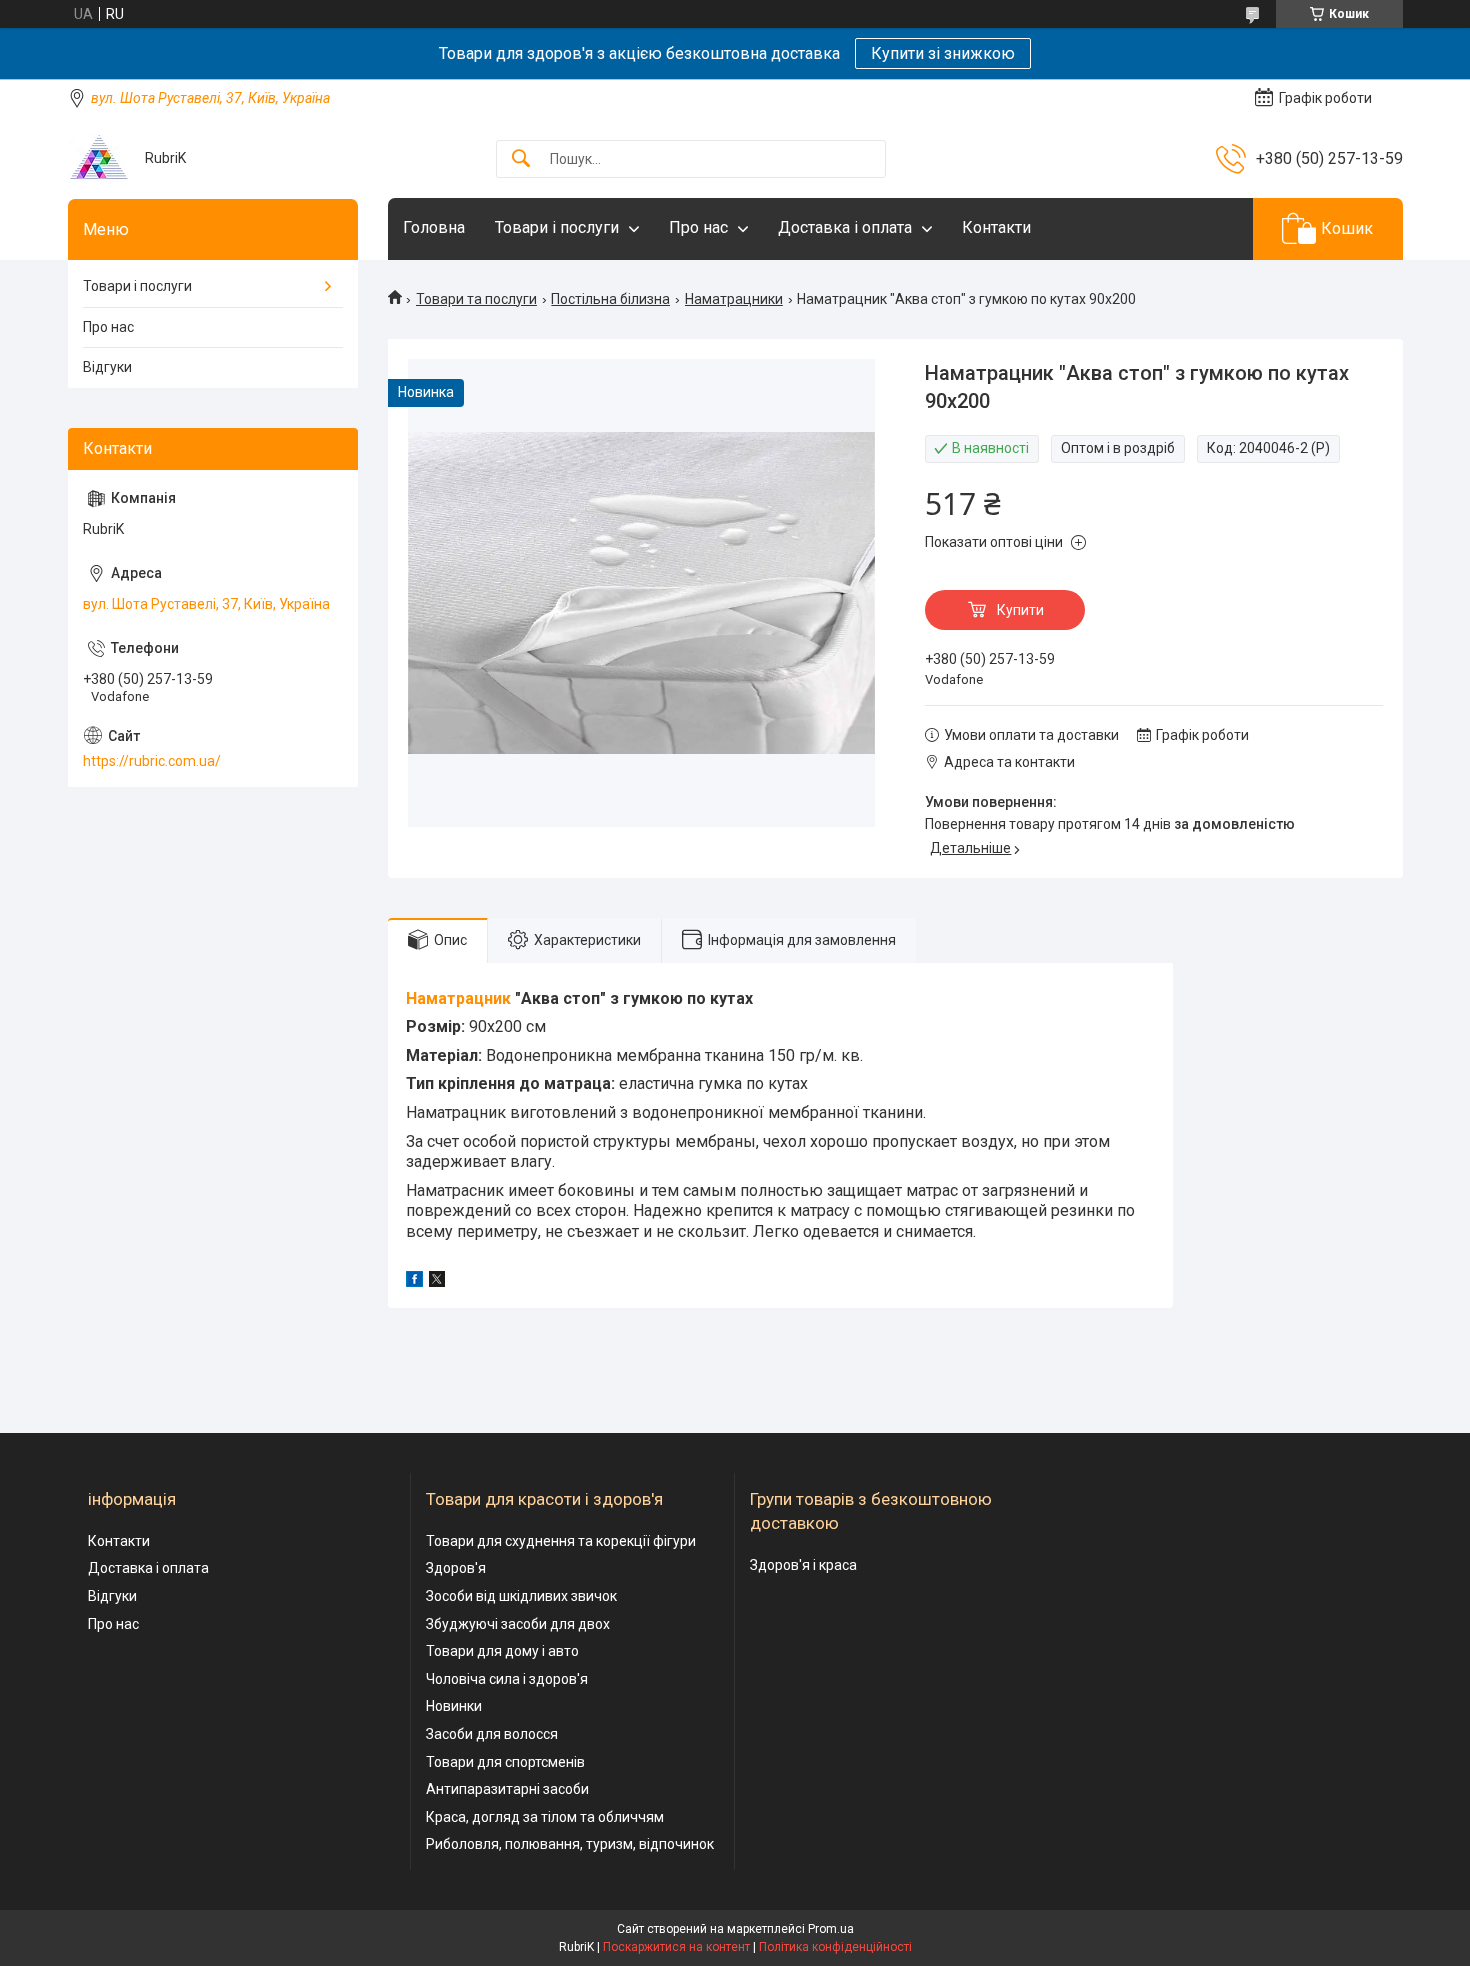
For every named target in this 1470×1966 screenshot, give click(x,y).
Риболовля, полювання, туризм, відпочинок (570, 1844)
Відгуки (107, 367)
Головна (434, 227)
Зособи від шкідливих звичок (521, 1596)
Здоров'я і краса (803, 1565)
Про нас (698, 227)
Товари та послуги (476, 299)
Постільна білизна (610, 299)
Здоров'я (456, 1568)
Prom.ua (831, 1929)
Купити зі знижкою (943, 53)
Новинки (454, 1706)
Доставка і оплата (845, 227)
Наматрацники (734, 299)
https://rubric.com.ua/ (152, 761)
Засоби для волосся (492, 1734)
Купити (1020, 610)
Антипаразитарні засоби (507, 1789)
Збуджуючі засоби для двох (518, 1624)
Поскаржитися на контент (676, 1947)
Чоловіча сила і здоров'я (507, 1679)
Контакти (996, 227)
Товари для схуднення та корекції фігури (561, 1541)
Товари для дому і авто (502, 1651)
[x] (437, 1282)
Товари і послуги (557, 227)
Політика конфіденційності (835, 1947)
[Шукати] (521, 159)
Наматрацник (458, 998)
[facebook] (414, 1282)
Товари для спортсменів (505, 1762)
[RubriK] (99, 158)
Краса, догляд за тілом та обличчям (545, 1817)
